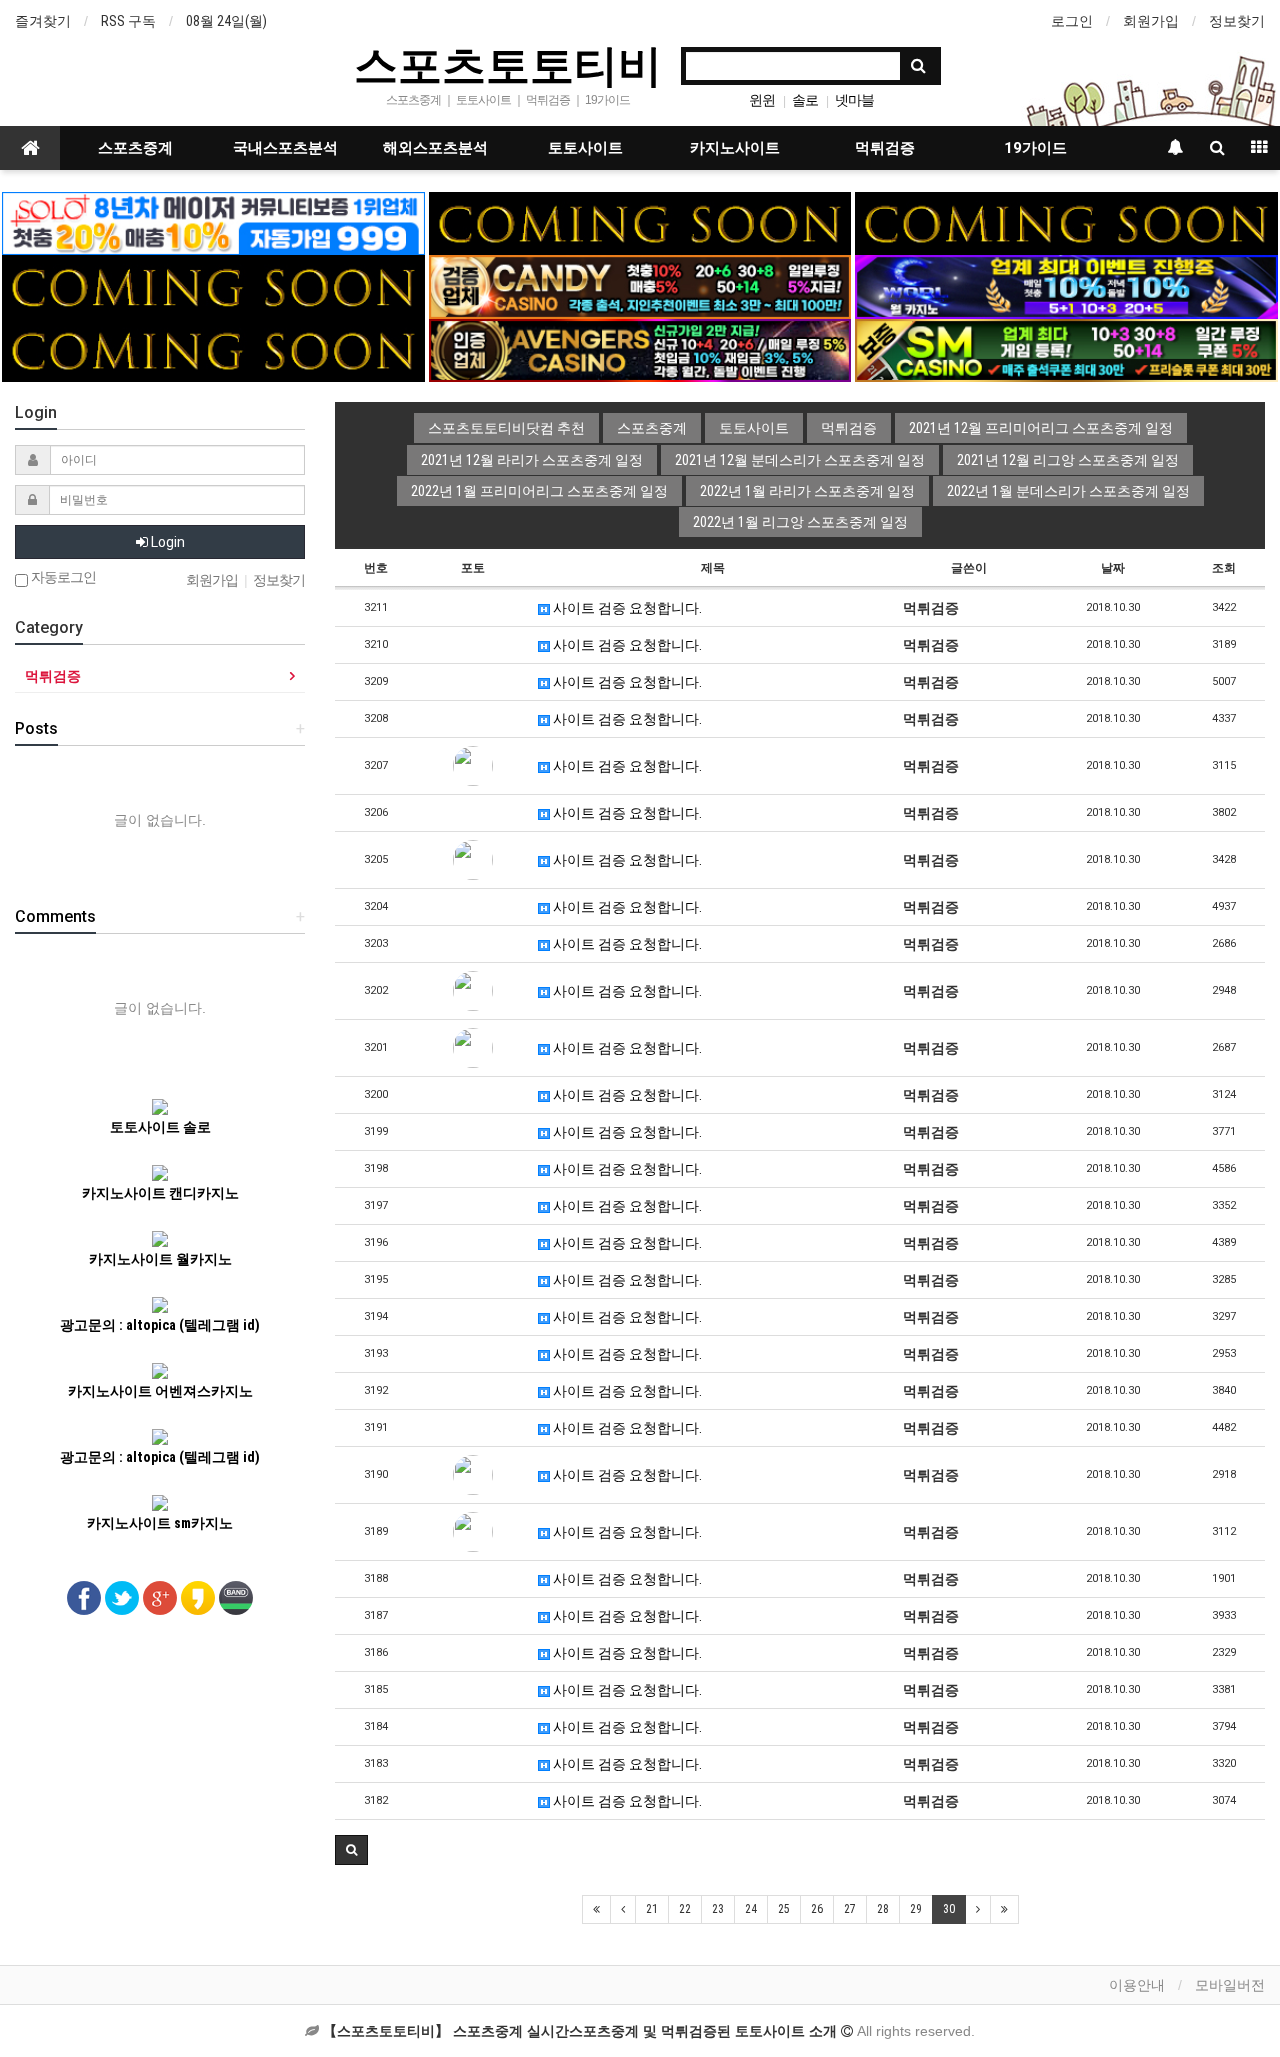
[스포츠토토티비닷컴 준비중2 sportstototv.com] (1066, 222)
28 (883, 1909)
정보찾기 (1237, 21)
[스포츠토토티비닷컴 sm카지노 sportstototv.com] (1066, 349)
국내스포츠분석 (285, 148)
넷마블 (854, 100)
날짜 (1113, 568)
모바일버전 (1230, 1985)
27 (850, 1909)
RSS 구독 (128, 21)
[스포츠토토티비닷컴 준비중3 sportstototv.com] (213, 349)
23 (718, 1909)
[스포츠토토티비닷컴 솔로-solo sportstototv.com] (213, 222)
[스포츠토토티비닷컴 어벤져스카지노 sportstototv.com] (640, 349)
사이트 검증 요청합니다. (626, 608)
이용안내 (1137, 1985)
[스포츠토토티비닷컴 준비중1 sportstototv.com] (640, 222)
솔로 (805, 100)
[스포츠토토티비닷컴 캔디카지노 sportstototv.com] (640, 286)
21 (652, 1909)
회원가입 (1151, 21)
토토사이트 (585, 148)
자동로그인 (62, 577)
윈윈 (762, 100)
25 (784, 1909)
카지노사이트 (735, 148)
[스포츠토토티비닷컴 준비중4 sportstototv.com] (213, 286)
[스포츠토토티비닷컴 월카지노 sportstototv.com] (1066, 286)
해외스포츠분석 (435, 148)
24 (751, 1909)
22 (685, 1909)
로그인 (1072, 21)
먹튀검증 (885, 148)
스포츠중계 (135, 148)
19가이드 (1035, 148)
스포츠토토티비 (508, 64)
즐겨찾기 (43, 21)
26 (817, 1909)
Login (166, 542)
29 (916, 1909)
